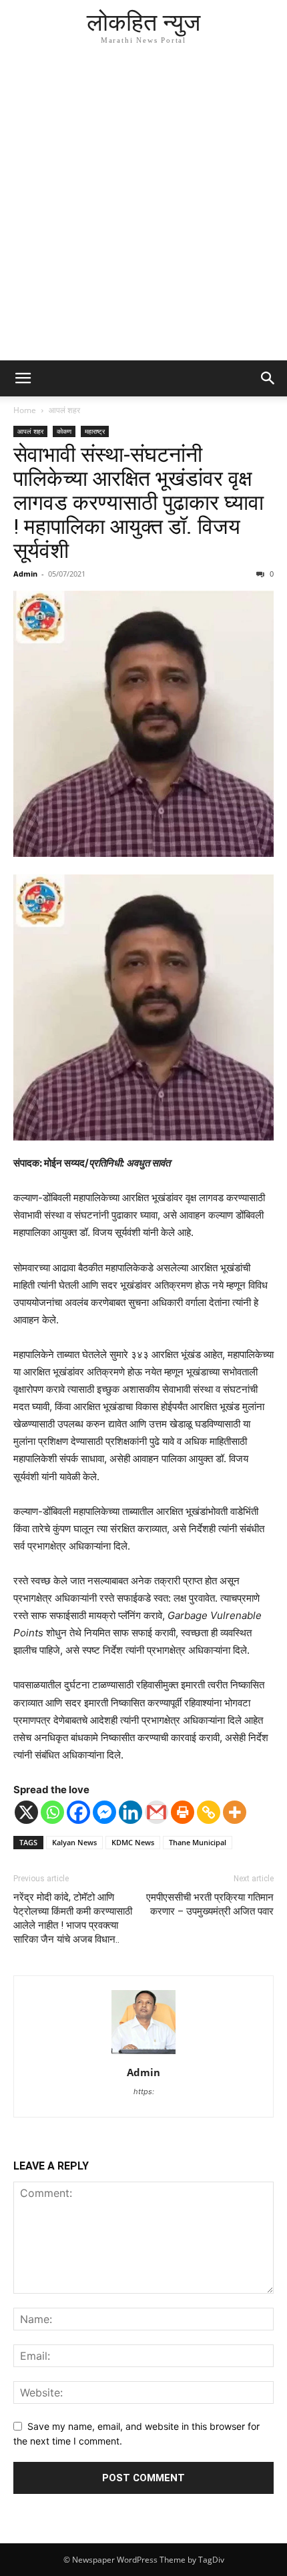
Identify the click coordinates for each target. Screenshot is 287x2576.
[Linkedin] (130, 1812)
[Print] (183, 1812)
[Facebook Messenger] (104, 1812)
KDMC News (133, 1842)
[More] (235, 1812)
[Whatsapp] (52, 1812)
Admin (25, 574)
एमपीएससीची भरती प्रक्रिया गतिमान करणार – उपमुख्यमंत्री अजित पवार (210, 1904)
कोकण (64, 431)
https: (144, 2091)
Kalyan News (74, 1842)
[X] (26, 1812)
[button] (23, 378)
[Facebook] (78, 1812)
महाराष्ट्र (95, 431)
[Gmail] (157, 1812)
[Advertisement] (143, 210)
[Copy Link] (209, 1812)
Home (25, 410)
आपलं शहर (64, 410)
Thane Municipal (198, 1842)
